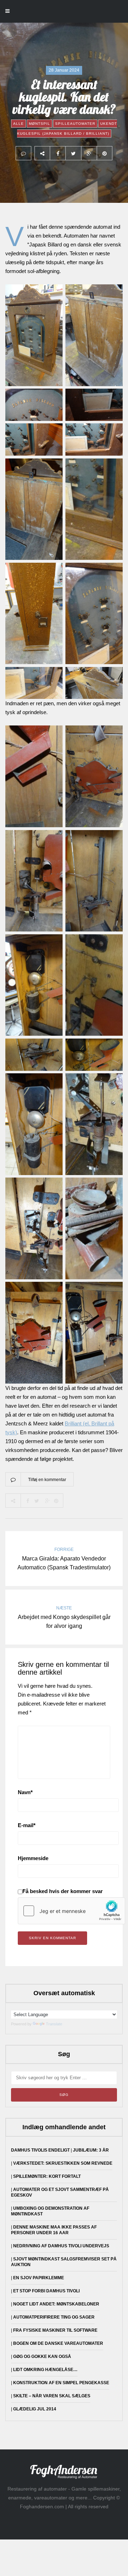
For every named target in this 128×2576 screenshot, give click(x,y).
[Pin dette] (105, 153)
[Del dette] (58, 153)
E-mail (27, 1825)
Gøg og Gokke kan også (42, 2357)
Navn (25, 1792)
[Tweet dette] (73, 153)
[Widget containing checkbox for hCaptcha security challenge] (71, 1911)
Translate (54, 2024)
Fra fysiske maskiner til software (55, 2330)
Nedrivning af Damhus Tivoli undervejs (61, 2246)
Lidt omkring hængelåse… (45, 2370)
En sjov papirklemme (39, 2278)
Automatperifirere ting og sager (54, 2317)
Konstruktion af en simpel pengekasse (61, 2383)
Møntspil (39, 124)
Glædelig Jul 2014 (35, 2409)
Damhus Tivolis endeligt (40, 2150)
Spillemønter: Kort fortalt (47, 2176)
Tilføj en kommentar (47, 1480)
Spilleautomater (75, 124)
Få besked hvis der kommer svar (63, 1891)
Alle (18, 124)
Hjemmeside (33, 1858)
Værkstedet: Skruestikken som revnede (63, 2163)
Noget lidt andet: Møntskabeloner (56, 2304)
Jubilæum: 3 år (91, 2150)
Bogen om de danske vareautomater (58, 2343)
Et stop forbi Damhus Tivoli (46, 2291)
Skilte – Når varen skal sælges (52, 2396)
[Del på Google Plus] (89, 153)
